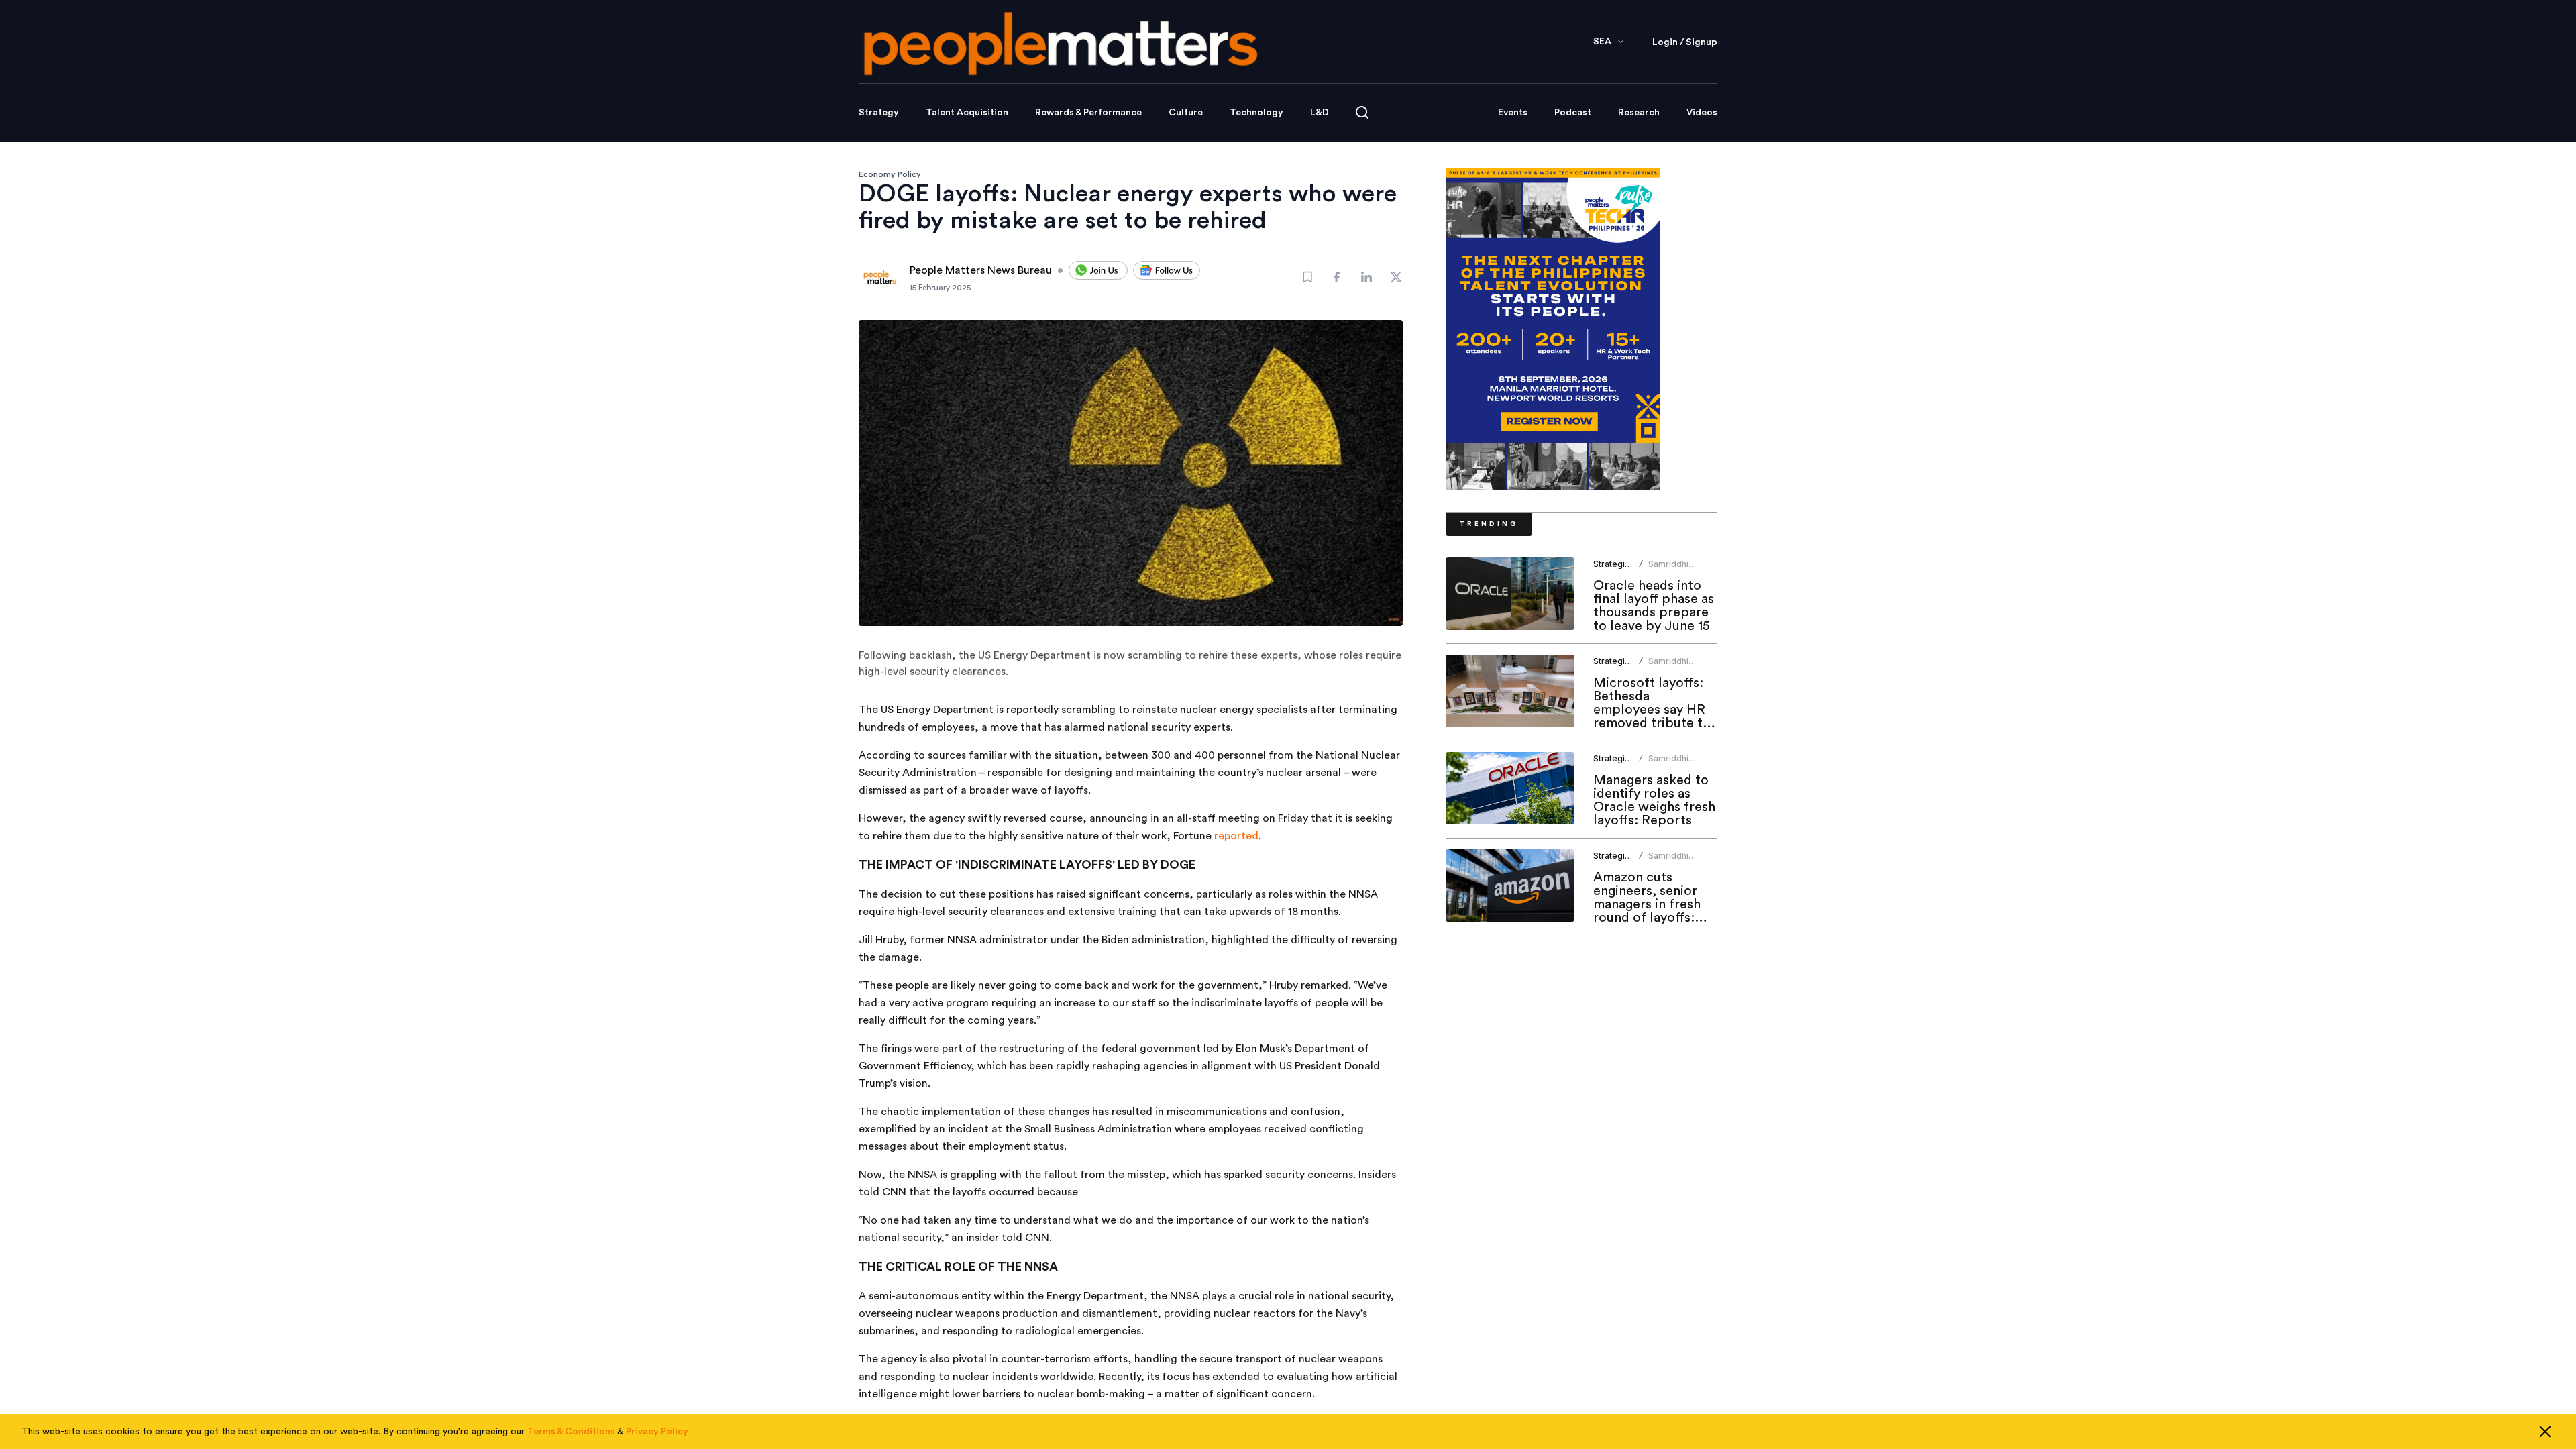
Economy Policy (890, 174)
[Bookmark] (1307, 277)
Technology (1256, 113)
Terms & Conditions (571, 1432)
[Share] (1337, 277)
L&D (1320, 113)
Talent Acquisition (967, 113)
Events (1513, 113)
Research (1639, 113)
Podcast (1573, 113)
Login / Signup (1685, 42)
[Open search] (1362, 112)
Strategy (879, 113)
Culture (1186, 113)
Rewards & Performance (1088, 113)
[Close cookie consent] (2545, 1432)
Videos (1702, 113)
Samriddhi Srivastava (1669, 569)
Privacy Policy (657, 1432)
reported (1236, 836)
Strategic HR (1618, 564)
